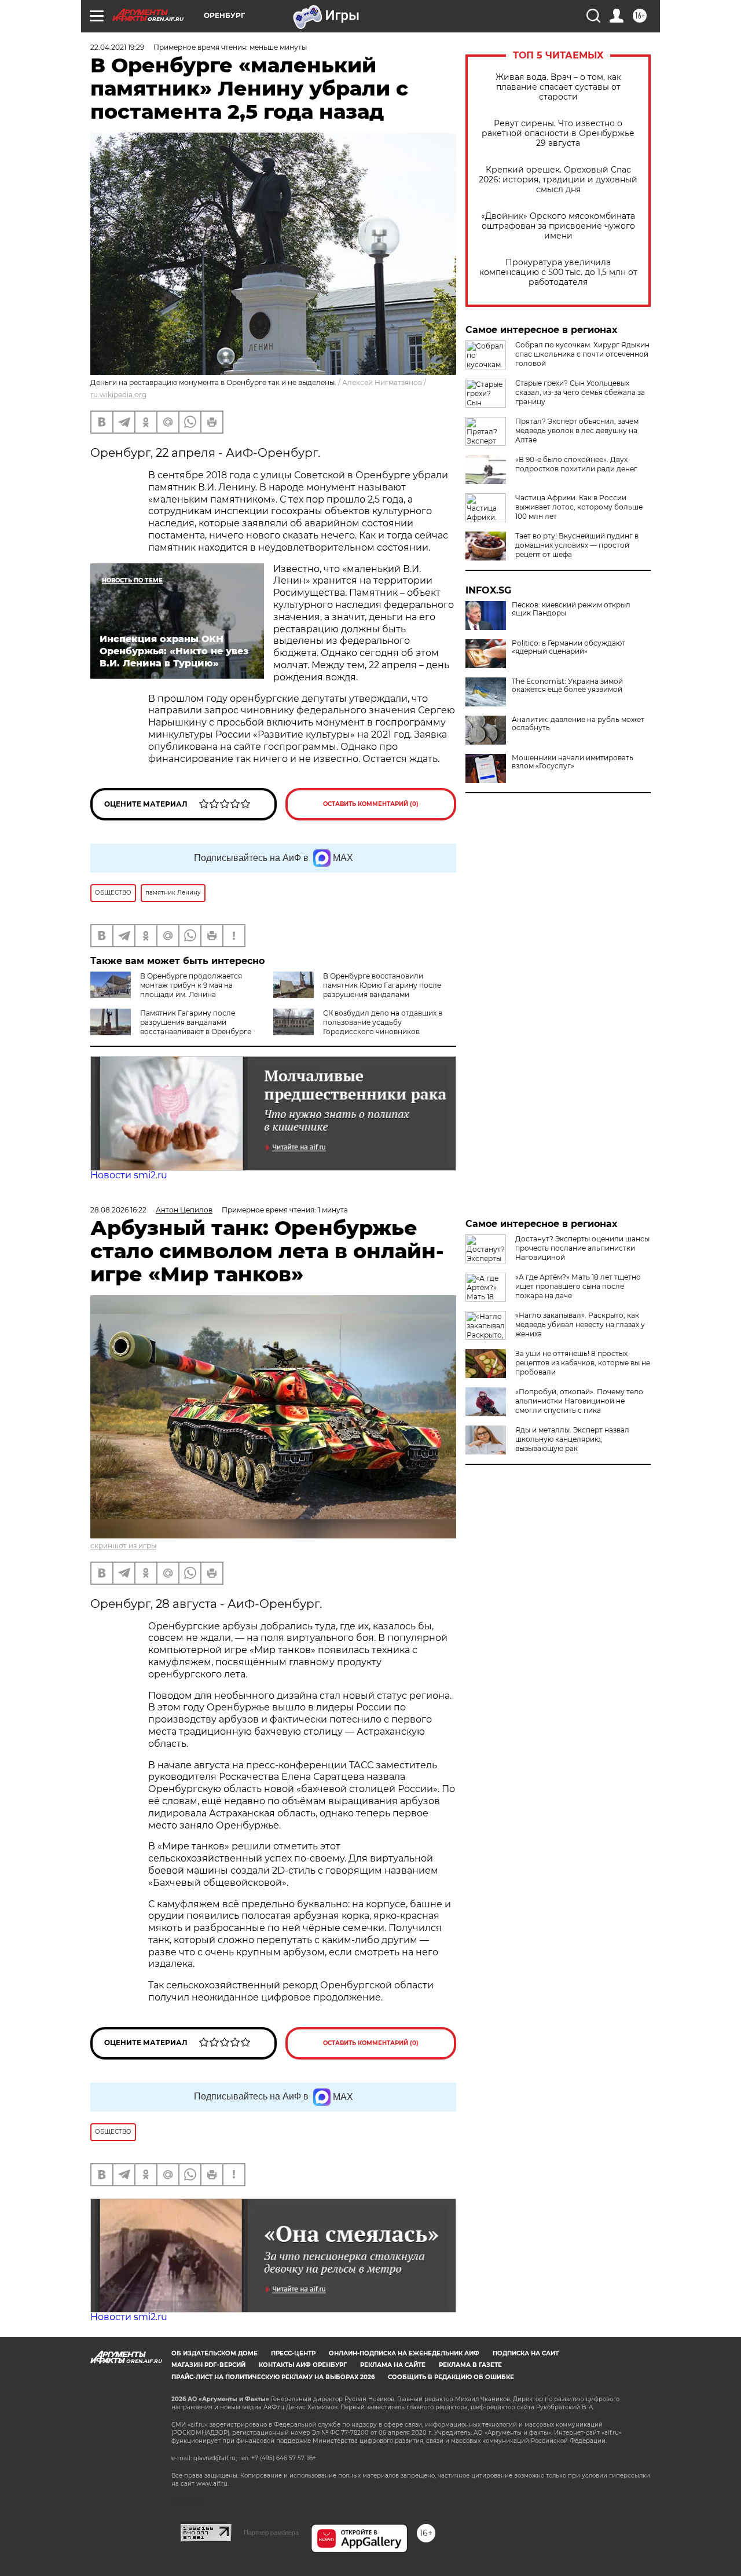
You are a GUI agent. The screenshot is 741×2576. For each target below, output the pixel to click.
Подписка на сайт (526, 2353)
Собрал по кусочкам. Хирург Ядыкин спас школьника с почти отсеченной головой (582, 354)
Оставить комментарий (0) (371, 804)
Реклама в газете (470, 2365)
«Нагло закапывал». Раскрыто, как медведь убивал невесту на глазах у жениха (580, 1324)
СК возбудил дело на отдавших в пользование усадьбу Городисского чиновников (383, 1022)
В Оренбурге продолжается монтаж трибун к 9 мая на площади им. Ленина (191, 985)
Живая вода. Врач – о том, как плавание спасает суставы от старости (558, 87)
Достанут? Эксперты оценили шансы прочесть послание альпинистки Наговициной (582, 1248)
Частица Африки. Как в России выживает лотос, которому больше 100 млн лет (579, 507)
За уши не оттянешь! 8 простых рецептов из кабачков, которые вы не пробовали (583, 1363)
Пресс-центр (293, 2353)
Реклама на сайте (393, 2365)
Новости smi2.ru (129, 1175)
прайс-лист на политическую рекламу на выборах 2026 (273, 2377)
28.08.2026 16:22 (118, 1210)
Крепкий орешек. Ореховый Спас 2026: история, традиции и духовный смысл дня (558, 180)
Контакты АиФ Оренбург (303, 2365)
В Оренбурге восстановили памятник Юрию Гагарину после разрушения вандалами (382, 985)
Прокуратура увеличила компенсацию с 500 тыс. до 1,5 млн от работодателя (558, 272)
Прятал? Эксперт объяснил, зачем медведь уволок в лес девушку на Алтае (577, 430)
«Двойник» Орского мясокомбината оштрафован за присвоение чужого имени (558, 226)
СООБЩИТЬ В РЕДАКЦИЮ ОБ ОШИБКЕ (451, 2377)
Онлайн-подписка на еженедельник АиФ (404, 2353)
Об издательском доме (214, 2353)
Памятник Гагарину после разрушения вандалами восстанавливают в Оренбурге (196, 1022)
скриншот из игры (123, 1546)
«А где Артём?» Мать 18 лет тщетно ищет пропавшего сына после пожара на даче (578, 1286)
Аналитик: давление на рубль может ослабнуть (578, 724)
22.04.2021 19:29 (117, 47)
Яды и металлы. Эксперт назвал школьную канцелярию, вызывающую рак (572, 1439)
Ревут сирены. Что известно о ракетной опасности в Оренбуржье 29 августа (558, 133)
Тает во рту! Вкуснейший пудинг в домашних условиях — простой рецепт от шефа (577, 545)
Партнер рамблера (271, 2533)
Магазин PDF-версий (208, 2365)
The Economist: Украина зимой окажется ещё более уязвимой (567, 686)
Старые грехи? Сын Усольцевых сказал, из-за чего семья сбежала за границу (580, 392)
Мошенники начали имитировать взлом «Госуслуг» (573, 762)
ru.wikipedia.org (118, 395)
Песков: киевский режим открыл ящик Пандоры (571, 609)
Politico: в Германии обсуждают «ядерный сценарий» (568, 647)
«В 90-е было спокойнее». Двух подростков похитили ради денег (576, 464)
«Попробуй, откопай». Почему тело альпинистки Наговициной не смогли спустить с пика (579, 1401)
